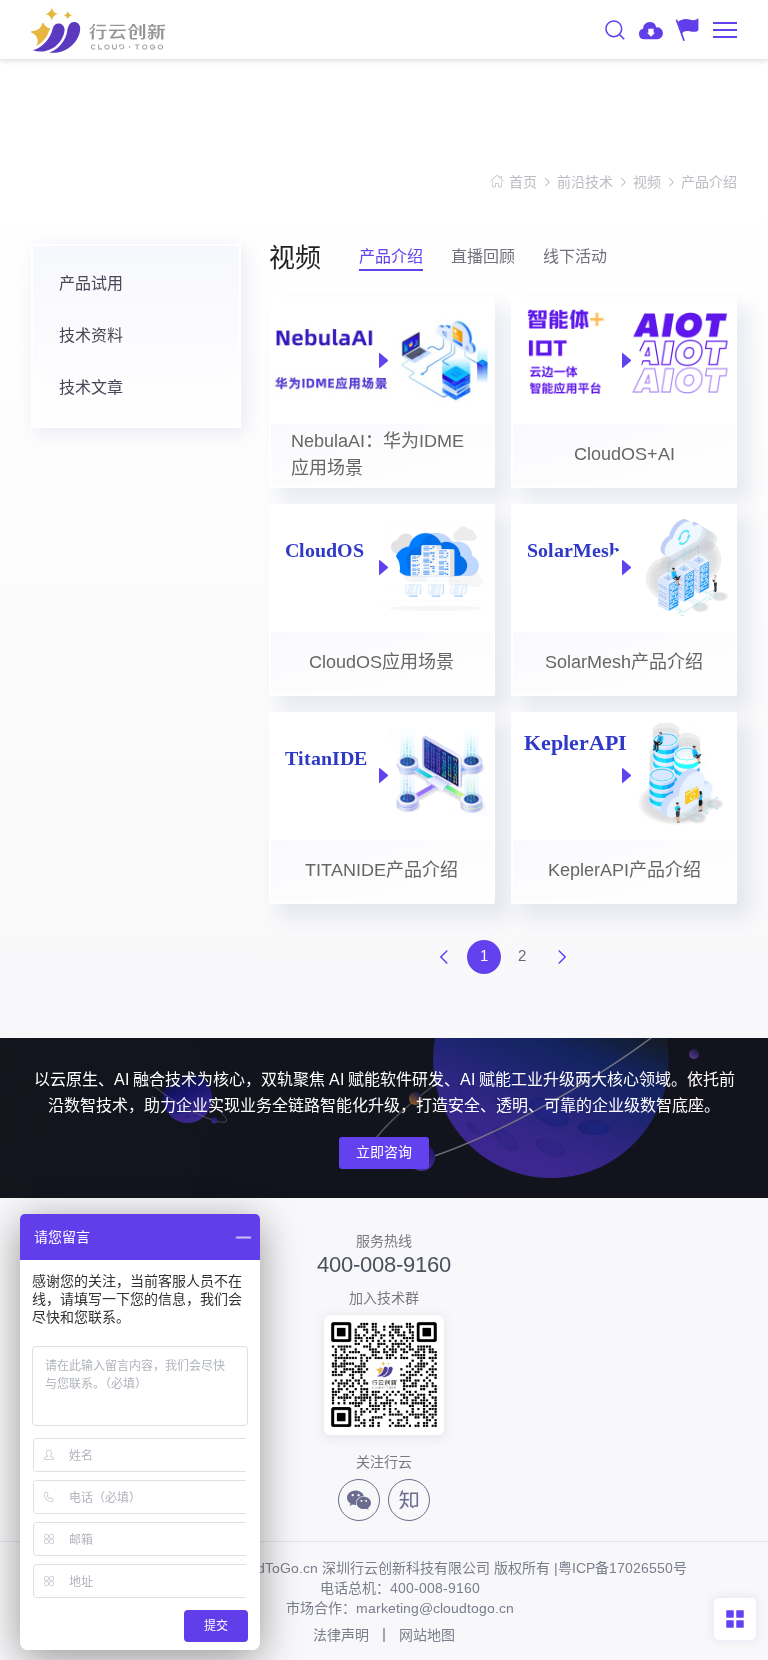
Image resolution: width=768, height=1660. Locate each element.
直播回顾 (483, 256)
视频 (647, 182)
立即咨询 (384, 1152)
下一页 (562, 957)
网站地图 (427, 1635)
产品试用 (91, 283)
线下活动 (575, 256)
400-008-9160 (384, 1265)
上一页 (444, 957)
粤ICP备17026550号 (622, 1568)
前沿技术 (585, 182)
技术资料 (91, 335)
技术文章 (91, 387)
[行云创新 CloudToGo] (98, 30)
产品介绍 (709, 182)
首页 (523, 182)
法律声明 (341, 1635)
